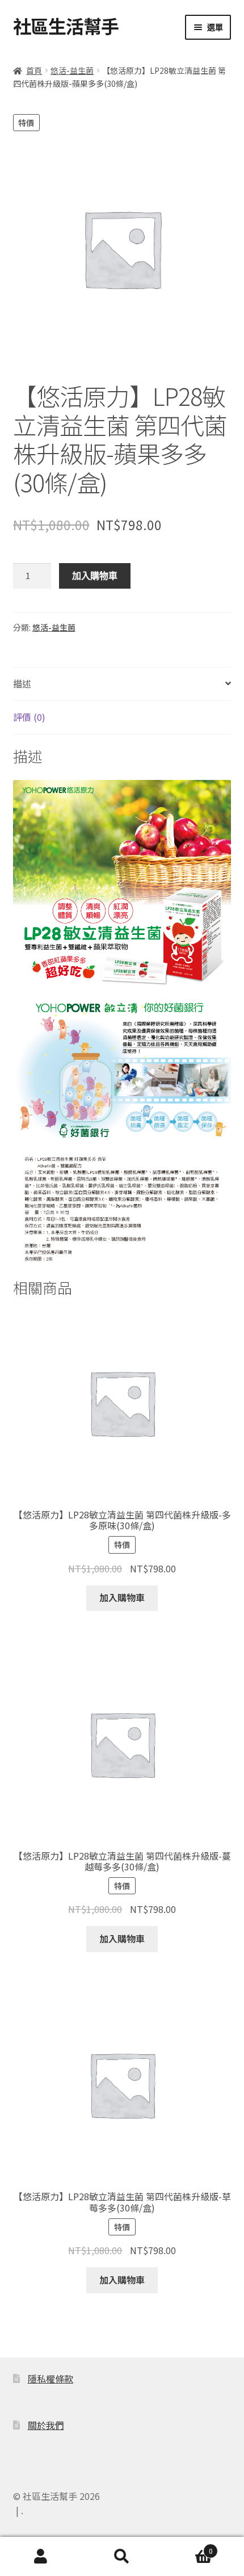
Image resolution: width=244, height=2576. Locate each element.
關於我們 (46, 2425)
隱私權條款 (51, 2378)
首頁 (34, 70)
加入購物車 (95, 576)
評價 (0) (29, 717)
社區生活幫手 (66, 26)
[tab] (122, 684)
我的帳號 (41, 2557)
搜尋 (122, 2557)
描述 (22, 683)
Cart (188, 2546)
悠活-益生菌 (72, 70)
